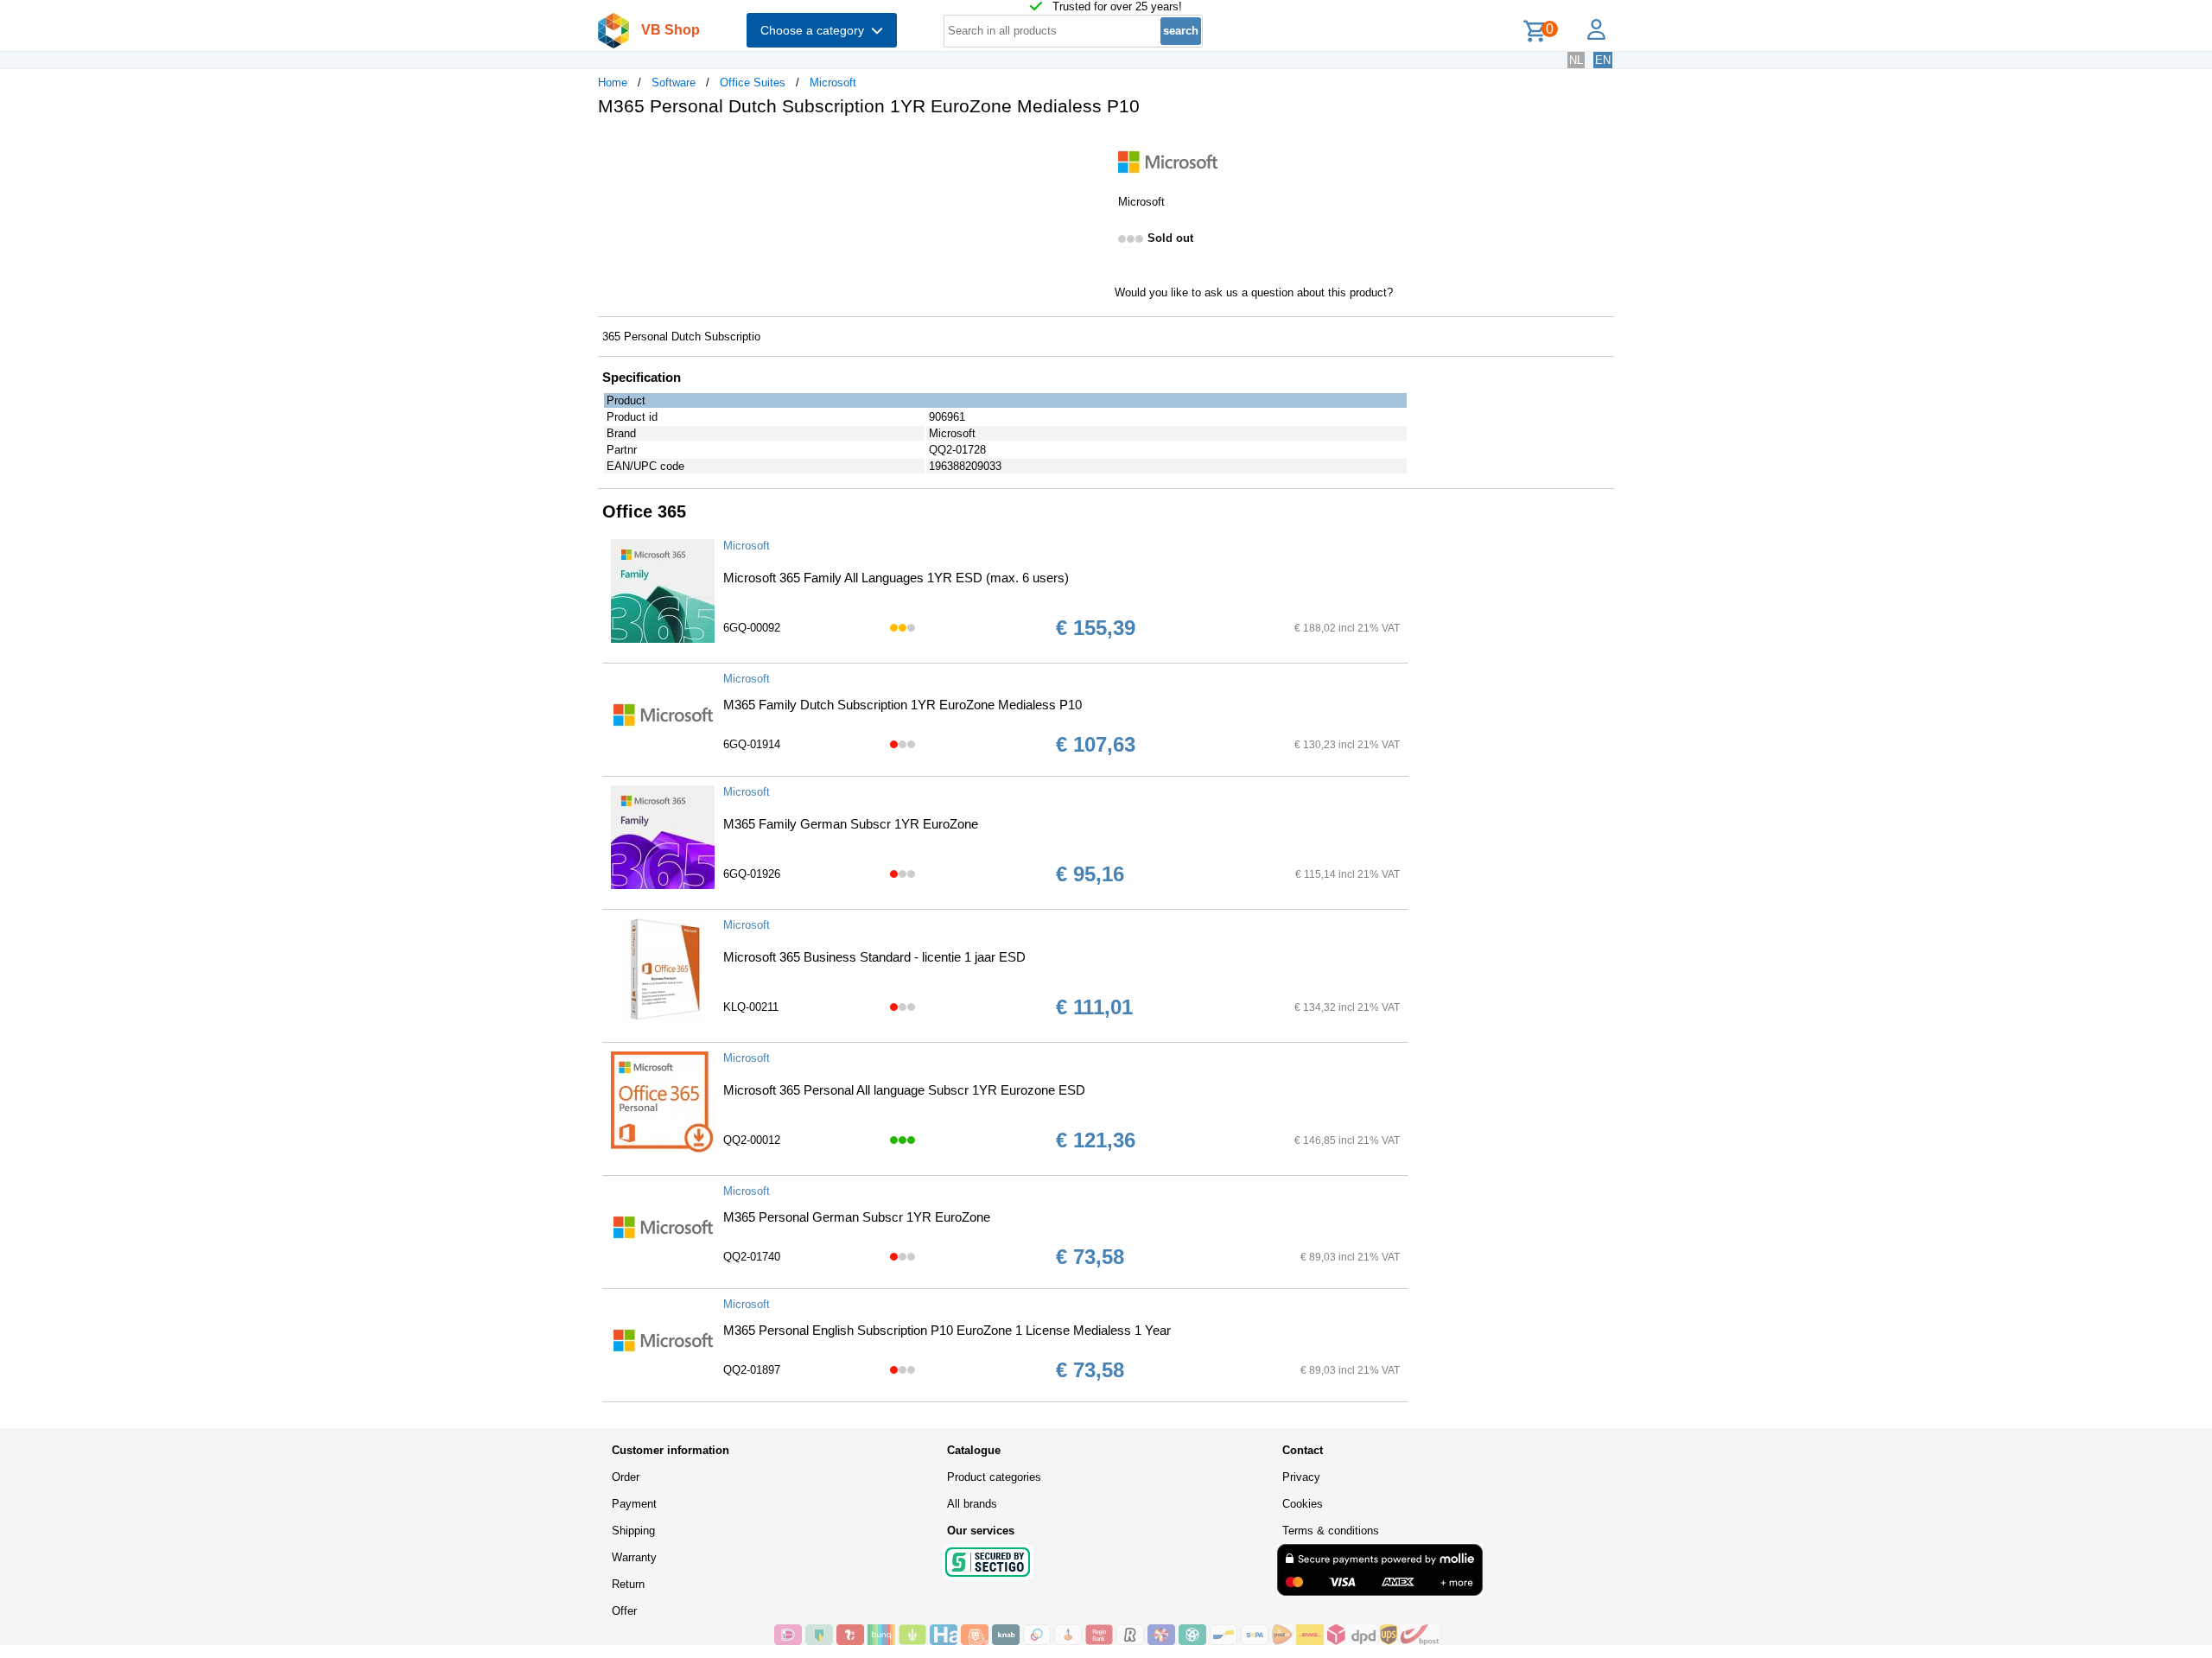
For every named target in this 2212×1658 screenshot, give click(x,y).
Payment (634, 1504)
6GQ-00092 (752, 628)
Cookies (1303, 1504)
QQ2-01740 (752, 1257)
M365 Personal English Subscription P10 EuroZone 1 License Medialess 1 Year (947, 1330)
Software (674, 83)
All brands (972, 1504)
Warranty (634, 1557)
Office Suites (753, 83)
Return (628, 1584)
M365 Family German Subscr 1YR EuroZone (851, 824)
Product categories (994, 1477)
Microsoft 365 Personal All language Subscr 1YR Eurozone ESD (904, 1090)
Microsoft (833, 83)
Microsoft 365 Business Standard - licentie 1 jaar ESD (874, 957)
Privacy (1301, 1477)
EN (1603, 60)
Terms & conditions (1331, 1531)
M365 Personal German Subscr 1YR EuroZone (857, 1217)
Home (613, 83)
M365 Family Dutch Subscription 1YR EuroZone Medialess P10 (903, 705)
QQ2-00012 (752, 1140)
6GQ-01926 (752, 874)
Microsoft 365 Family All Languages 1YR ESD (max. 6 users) (896, 578)
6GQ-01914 (752, 744)
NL (1576, 60)
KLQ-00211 (751, 1007)
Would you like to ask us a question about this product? (1254, 292)
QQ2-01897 (752, 1370)
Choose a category (816, 30)
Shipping (633, 1531)
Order (626, 1477)
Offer (624, 1611)
